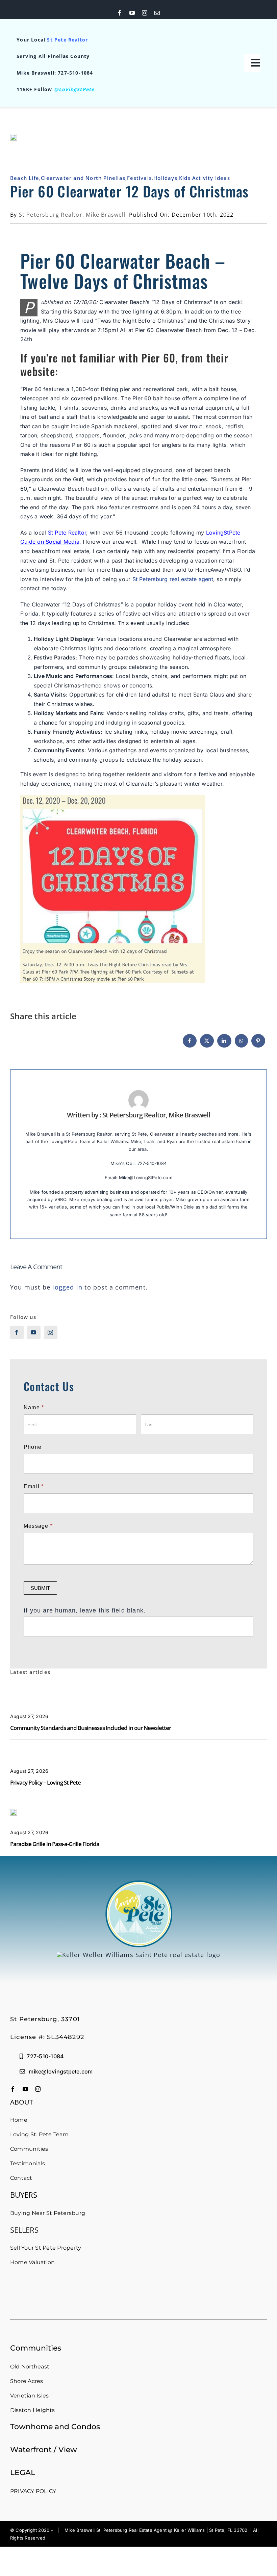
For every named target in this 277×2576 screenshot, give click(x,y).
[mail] (157, 13)
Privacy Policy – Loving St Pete (45, 1782)
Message (38, 1526)
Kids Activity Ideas (205, 178)
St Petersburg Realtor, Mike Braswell (72, 215)
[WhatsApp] (241, 1044)
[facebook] (120, 13)
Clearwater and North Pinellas (83, 178)
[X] (207, 1044)
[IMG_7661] (14, 1812)
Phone (33, 1447)
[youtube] (132, 13)
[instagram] (145, 13)
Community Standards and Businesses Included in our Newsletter (91, 1728)
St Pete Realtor (67, 40)
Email (34, 1486)
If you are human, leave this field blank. (85, 1610)
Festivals (139, 178)
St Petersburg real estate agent (173, 579)
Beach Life (25, 178)
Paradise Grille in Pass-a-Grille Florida (55, 1844)
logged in (67, 1287)
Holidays (165, 178)
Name (34, 1407)
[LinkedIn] (224, 1044)
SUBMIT (40, 1588)
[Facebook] (190, 1044)
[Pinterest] (258, 1044)
